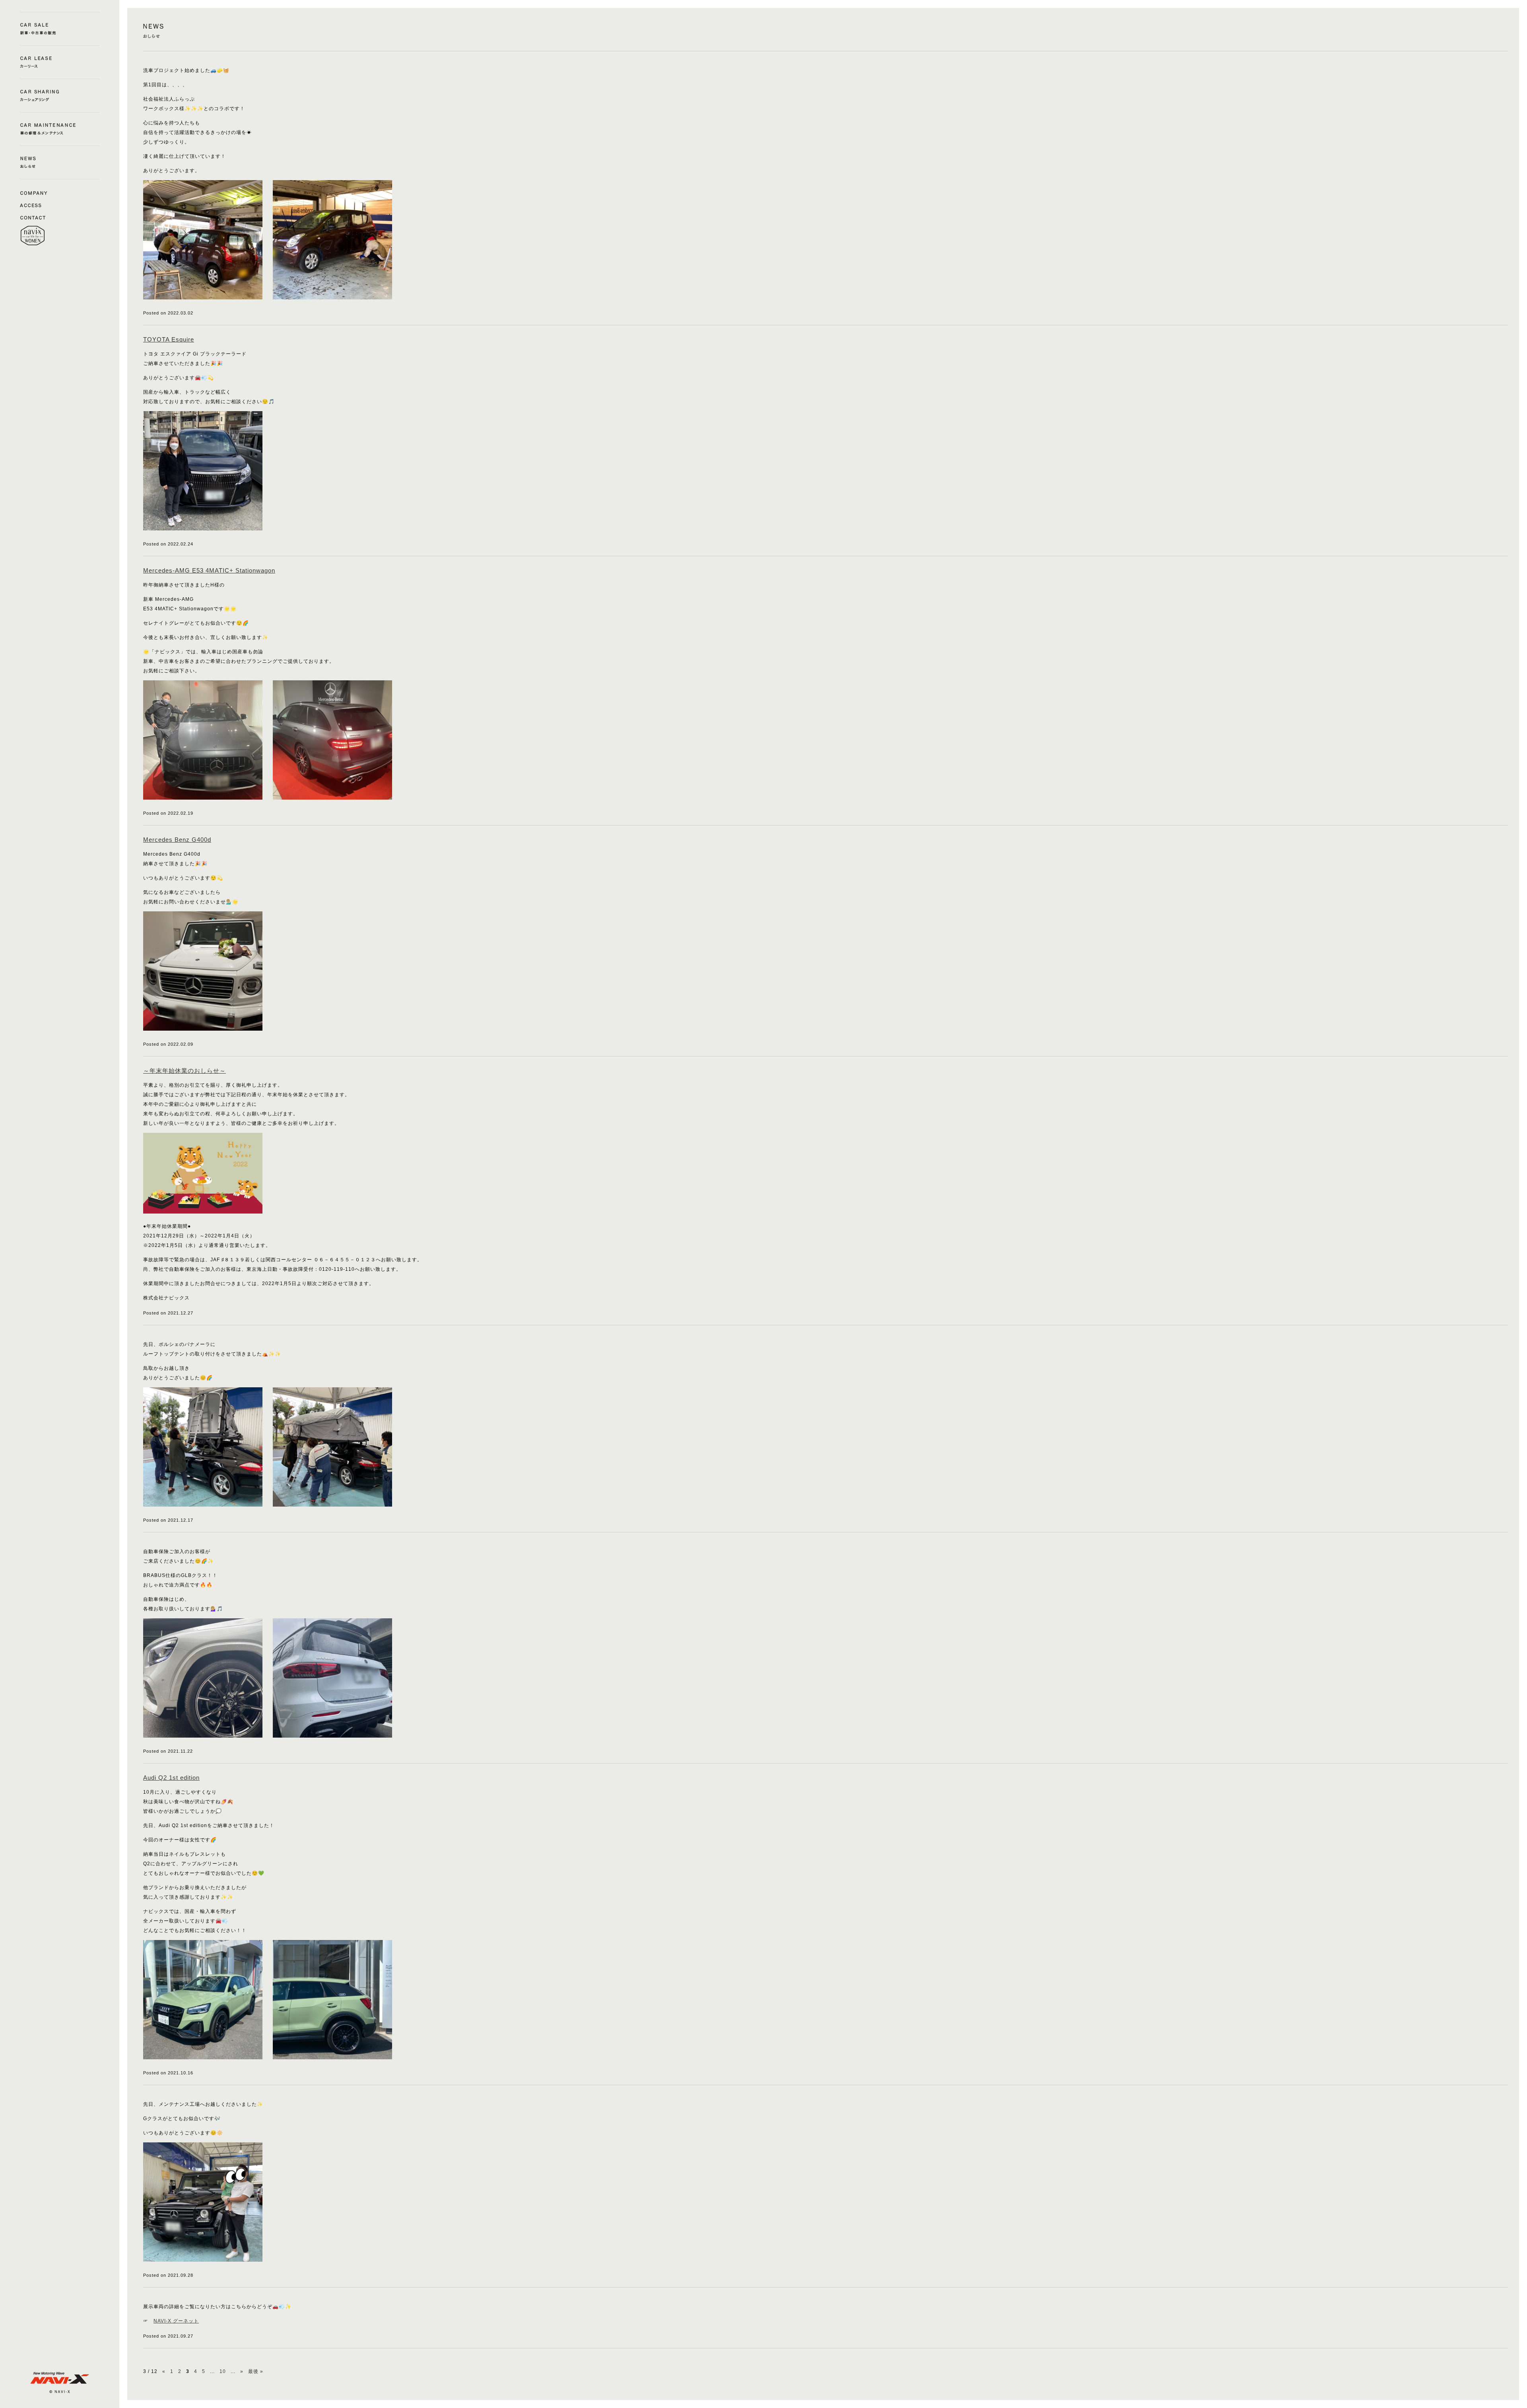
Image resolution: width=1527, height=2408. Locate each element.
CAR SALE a (60, 29)
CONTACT (34, 217)
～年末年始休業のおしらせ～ (185, 1071)
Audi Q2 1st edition (171, 1778)
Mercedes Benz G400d (177, 840)
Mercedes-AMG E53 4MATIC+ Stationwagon (209, 570)
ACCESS (34, 205)
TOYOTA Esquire (169, 339)
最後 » (256, 2371)
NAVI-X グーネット (176, 2321)
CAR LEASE (60, 62)
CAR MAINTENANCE (60, 129)
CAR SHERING (60, 96)
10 (223, 2371)
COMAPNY (34, 192)
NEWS (60, 162)
